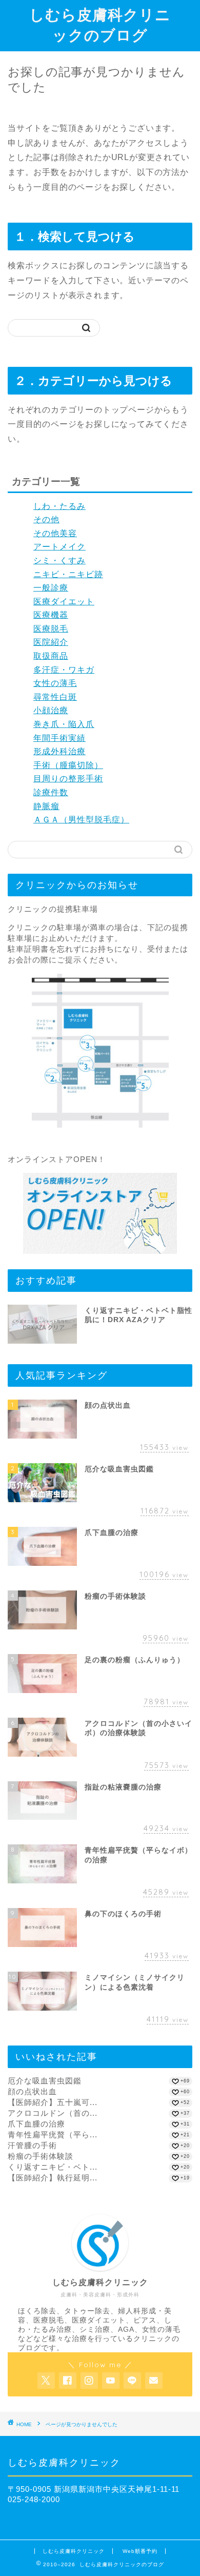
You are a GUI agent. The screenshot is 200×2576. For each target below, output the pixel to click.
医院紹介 (51, 642)
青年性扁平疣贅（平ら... (53, 2135)
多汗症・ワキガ (64, 670)
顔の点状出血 (32, 2091)
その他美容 (55, 533)
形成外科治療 (59, 751)
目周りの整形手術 (68, 779)
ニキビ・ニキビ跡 (68, 574)
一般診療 (51, 588)
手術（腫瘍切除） (68, 765)
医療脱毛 (51, 629)
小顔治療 (51, 710)
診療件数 (51, 792)
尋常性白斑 (55, 697)
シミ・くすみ (59, 561)
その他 (46, 519)
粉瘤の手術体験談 (41, 2156)
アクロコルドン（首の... (53, 2113)
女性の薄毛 (55, 683)
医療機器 (51, 615)
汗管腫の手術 (32, 2145)
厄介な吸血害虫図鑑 (45, 2081)
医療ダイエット (64, 602)
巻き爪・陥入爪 (64, 724)
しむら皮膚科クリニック (74, 2551)
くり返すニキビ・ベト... (53, 2167)
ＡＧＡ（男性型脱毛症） (81, 820)
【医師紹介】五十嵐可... (53, 2102)
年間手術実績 (59, 738)
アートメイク (59, 547)
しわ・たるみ (59, 506)
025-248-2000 (34, 2499)
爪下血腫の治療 (36, 2124)
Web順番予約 (140, 2551)
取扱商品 (51, 656)
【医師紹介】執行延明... (53, 2178)
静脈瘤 (46, 806)
